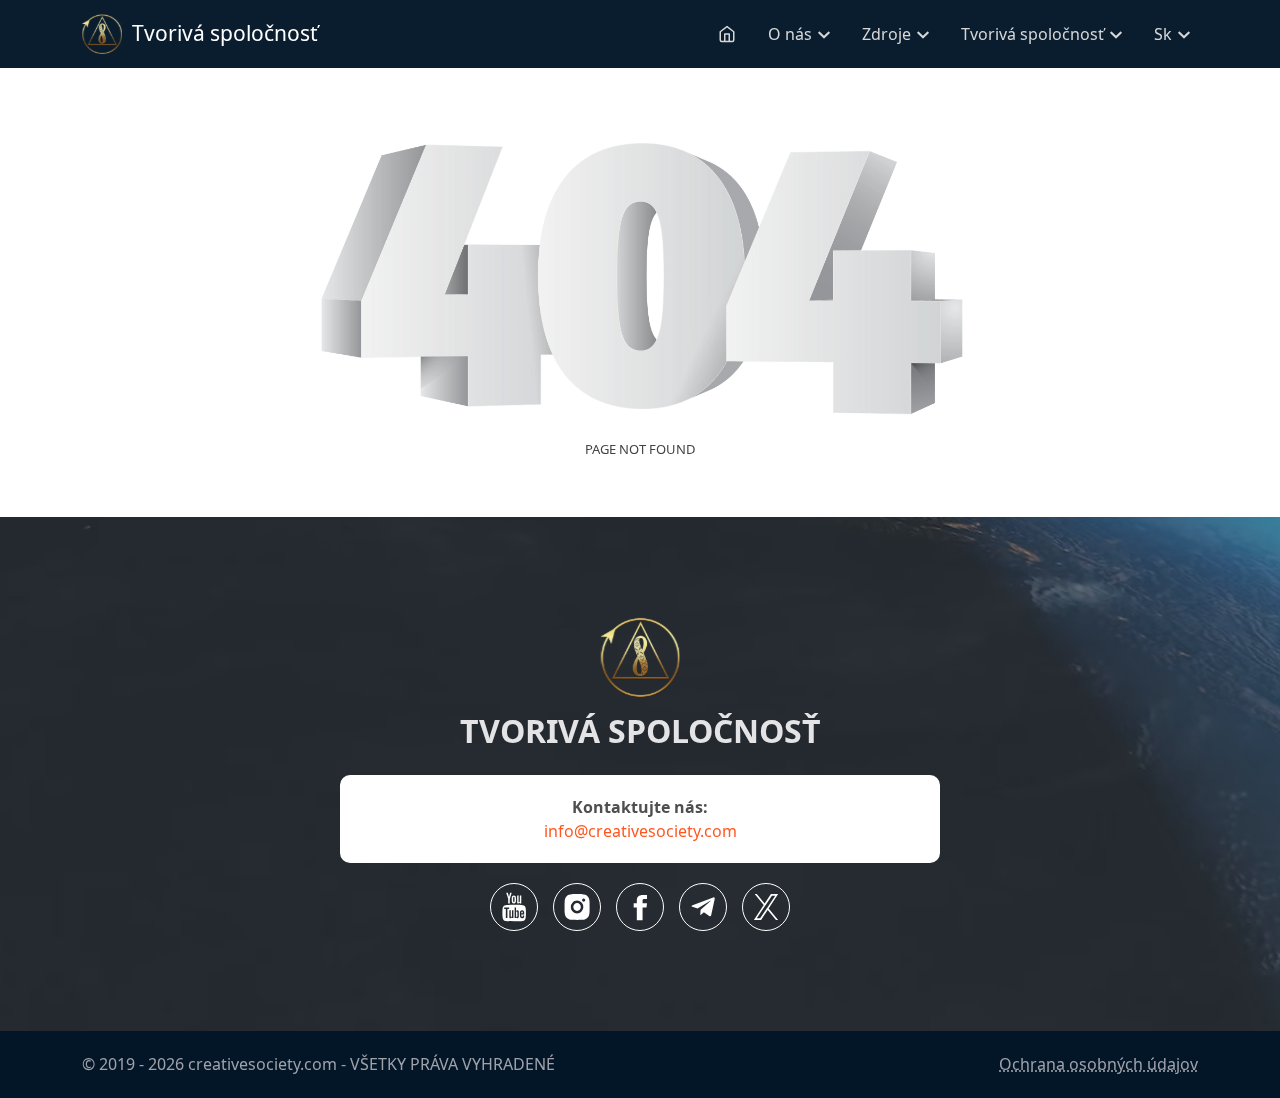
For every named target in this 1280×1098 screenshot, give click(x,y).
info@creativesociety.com (640, 831)
